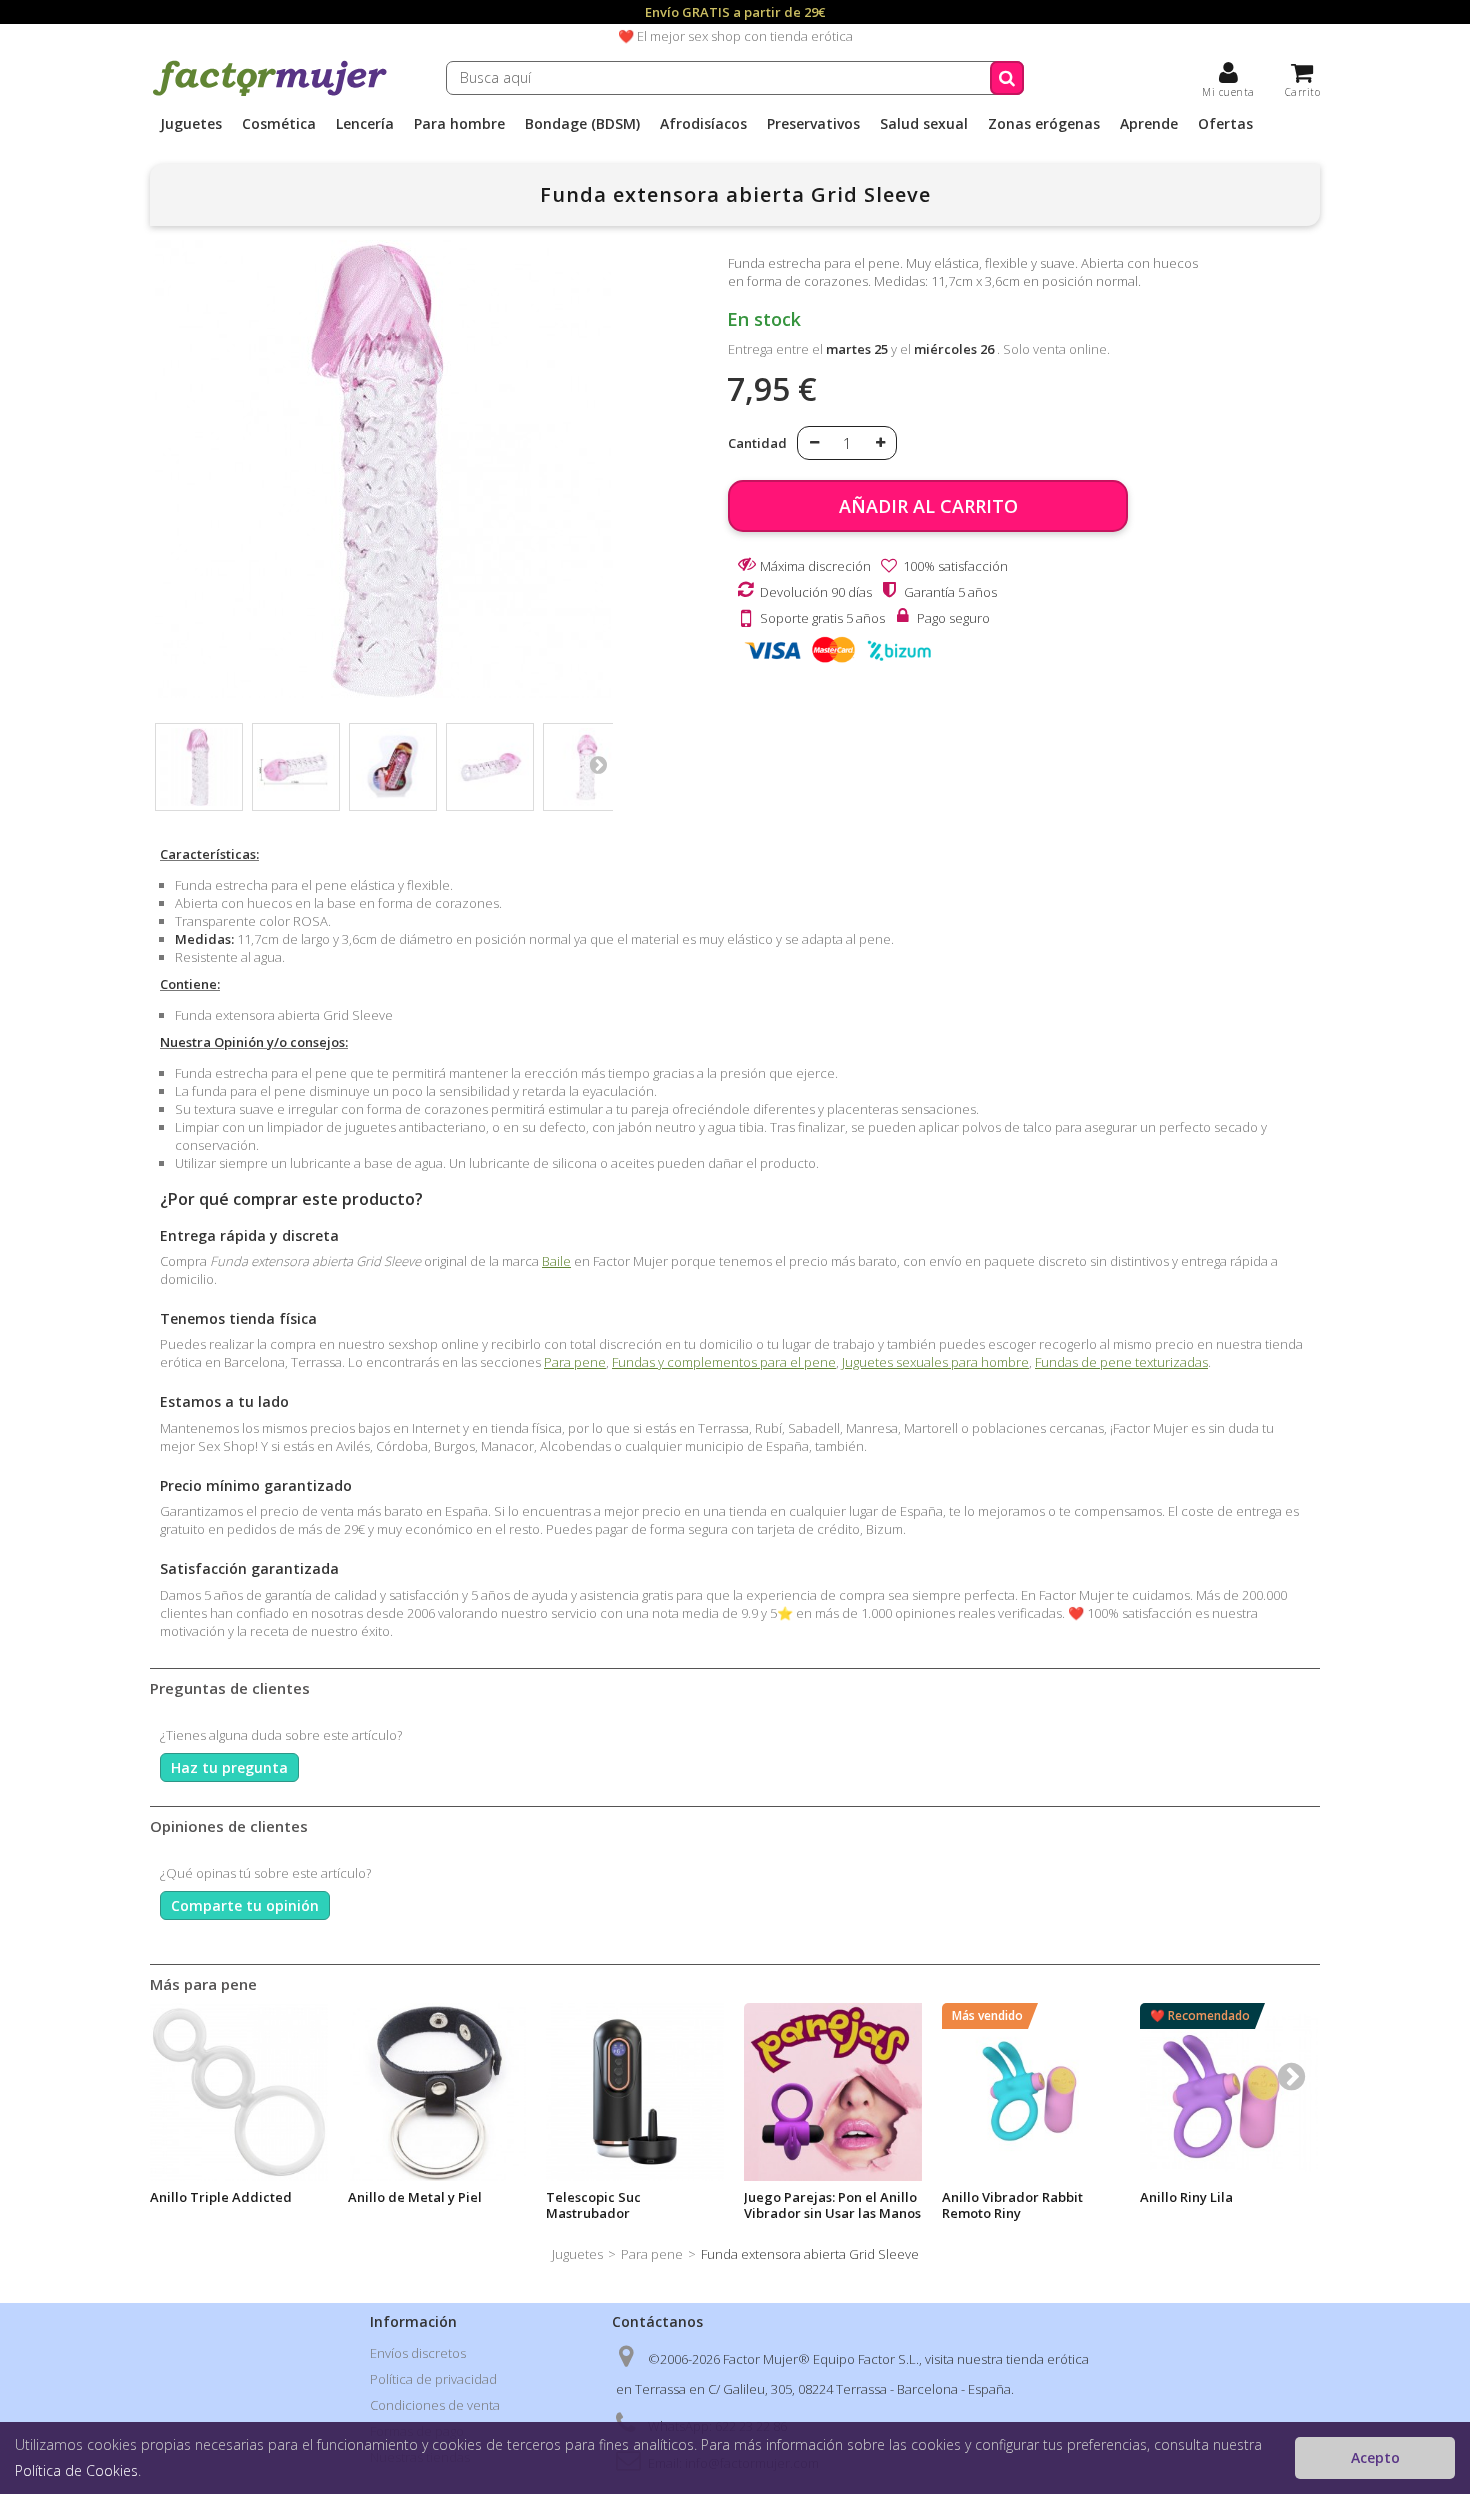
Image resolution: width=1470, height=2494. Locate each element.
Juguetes (191, 124)
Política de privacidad (433, 2379)
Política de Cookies (76, 2470)
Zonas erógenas (1044, 124)
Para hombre (459, 124)
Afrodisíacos (703, 124)
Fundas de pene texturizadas (1121, 1362)
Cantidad (757, 443)
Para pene (575, 1362)
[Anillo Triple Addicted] (239, 2092)
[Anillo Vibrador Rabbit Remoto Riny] (1031, 2092)
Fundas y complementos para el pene (724, 1362)
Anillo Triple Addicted (221, 2197)
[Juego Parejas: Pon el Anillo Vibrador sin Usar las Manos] (833, 2092)
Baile (556, 1261)
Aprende (1149, 124)
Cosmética (279, 124)
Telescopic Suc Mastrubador (593, 2205)
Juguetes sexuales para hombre (935, 1362)
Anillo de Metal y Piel (415, 2197)
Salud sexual (924, 124)
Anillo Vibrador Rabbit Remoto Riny (1012, 2205)
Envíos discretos (418, 2353)
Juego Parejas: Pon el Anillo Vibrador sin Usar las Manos (832, 2205)
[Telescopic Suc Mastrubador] (635, 2092)
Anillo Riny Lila (1186, 2197)
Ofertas (1225, 124)
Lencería (365, 124)
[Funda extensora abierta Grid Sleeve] (199, 767)
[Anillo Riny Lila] (1229, 2092)
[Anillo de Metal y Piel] (437, 2092)
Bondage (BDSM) (582, 124)
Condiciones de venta (435, 2405)
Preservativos (813, 124)
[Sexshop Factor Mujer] (270, 93)
